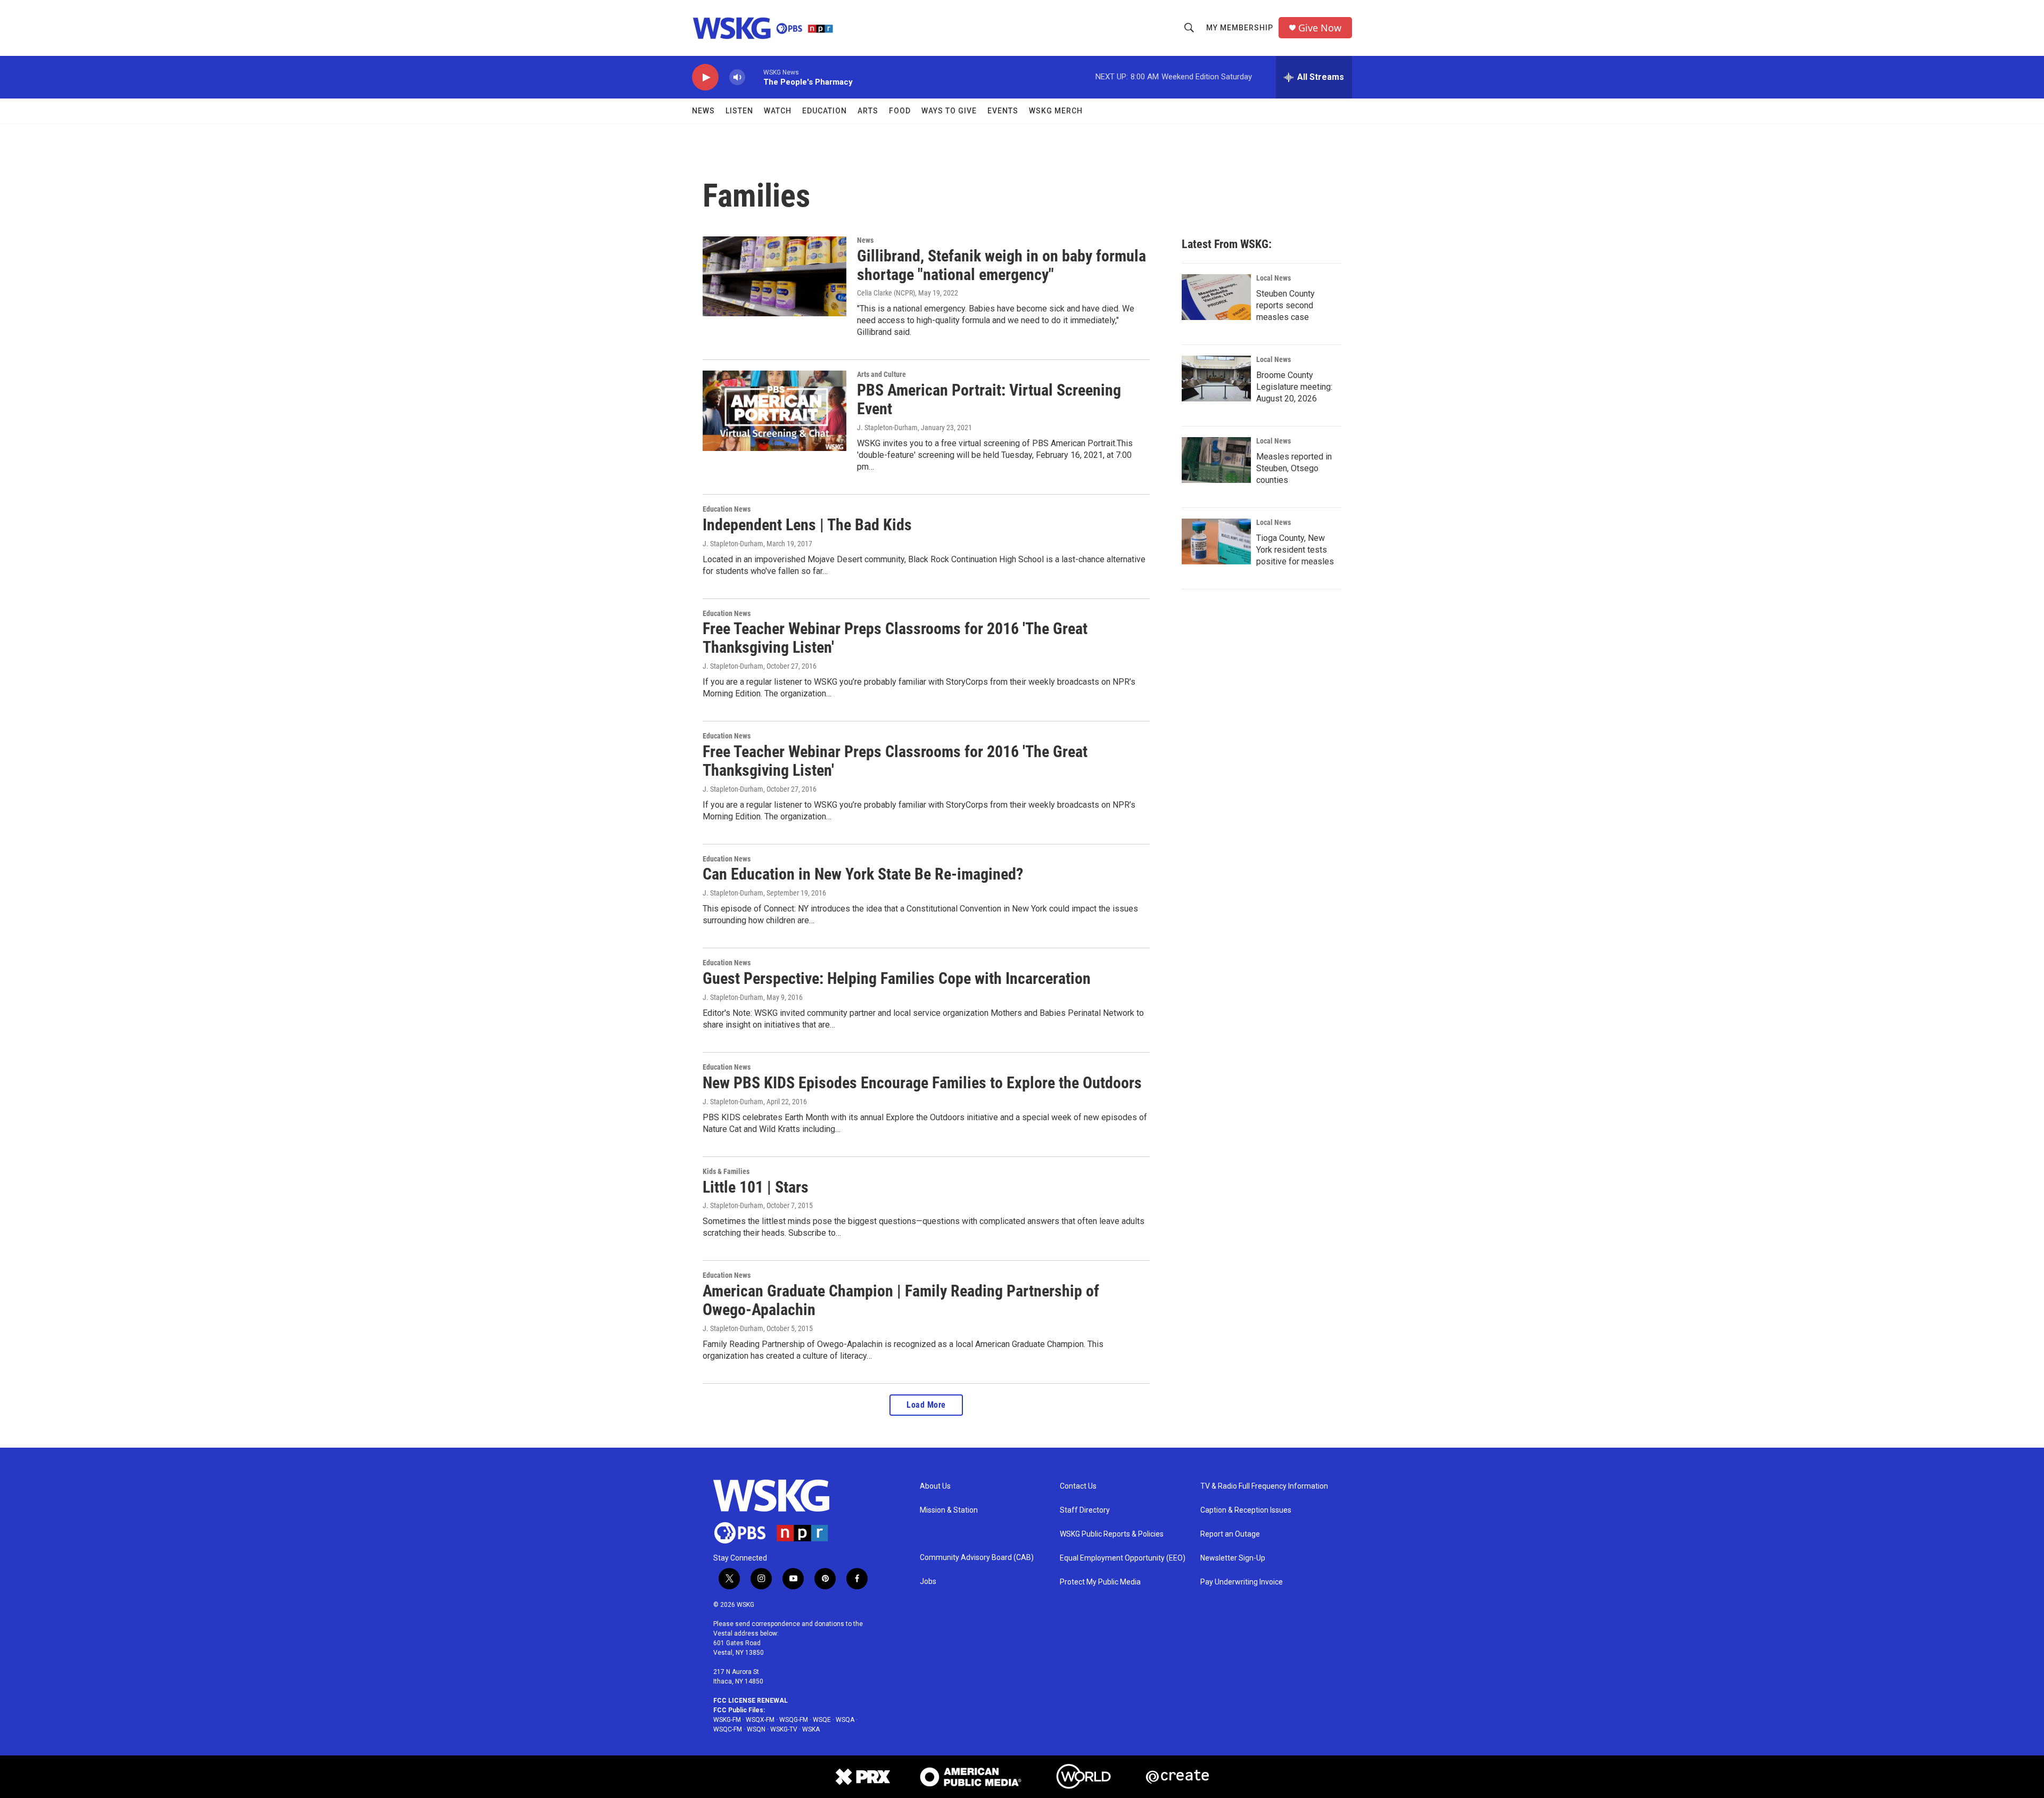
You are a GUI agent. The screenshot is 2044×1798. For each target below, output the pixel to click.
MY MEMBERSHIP (1240, 28)
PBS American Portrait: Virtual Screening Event (989, 399)
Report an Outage (1230, 1534)
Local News (1274, 278)
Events (1003, 111)
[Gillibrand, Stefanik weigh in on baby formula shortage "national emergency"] (774, 276)
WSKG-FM (727, 1720)
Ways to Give (949, 111)
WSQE (822, 1720)
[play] (705, 77)
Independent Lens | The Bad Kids (807, 525)
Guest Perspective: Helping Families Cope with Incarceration (897, 978)
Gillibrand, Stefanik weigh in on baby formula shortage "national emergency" (1002, 265)
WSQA (845, 1720)
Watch (778, 111)
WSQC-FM (728, 1729)
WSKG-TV (784, 1729)
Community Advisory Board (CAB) (977, 1558)
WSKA (811, 1729)
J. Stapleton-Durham (887, 428)
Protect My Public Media (1100, 1582)
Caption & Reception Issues (1246, 1510)
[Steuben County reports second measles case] (1216, 297)
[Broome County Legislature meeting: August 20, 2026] (1216, 379)
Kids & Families (726, 1171)
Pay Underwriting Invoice (1242, 1582)
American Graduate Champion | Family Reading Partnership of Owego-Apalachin (901, 1300)
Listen (739, 111)
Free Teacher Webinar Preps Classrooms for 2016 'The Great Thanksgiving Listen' (895, 638)
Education (825, 111)
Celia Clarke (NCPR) (886, 293)
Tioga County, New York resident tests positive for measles (1295, 550)
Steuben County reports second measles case (1285, 305)
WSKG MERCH (1056, 111)
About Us (935, 1486)
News (703, 111)
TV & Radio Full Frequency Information (1264, 1486)
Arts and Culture (881, 374)
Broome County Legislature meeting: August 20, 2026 (1294, 387)
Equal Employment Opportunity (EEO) (1123, 1558)
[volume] (737, 77)
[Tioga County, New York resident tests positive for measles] (1216, 541)
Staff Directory (1085, 1510)
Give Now (1320, 28)
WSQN (756, 1729)
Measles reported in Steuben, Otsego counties (1294, 468)
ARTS (868, 111)
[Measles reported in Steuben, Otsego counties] (1216, 460)
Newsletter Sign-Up (1233, 1558)
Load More (926, 1405)
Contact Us (1078, 1486)
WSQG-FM (794, 1720)
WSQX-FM (760, 1720)
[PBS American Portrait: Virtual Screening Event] (774, 410)
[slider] (754, 77)
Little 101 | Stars (756, 1187)
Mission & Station (949, 1510)
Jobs (928, 1582)
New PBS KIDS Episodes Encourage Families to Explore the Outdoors (922, 1083)
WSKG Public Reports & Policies (1112, 1534)
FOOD (900, 111)
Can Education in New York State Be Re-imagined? (863, 874)
